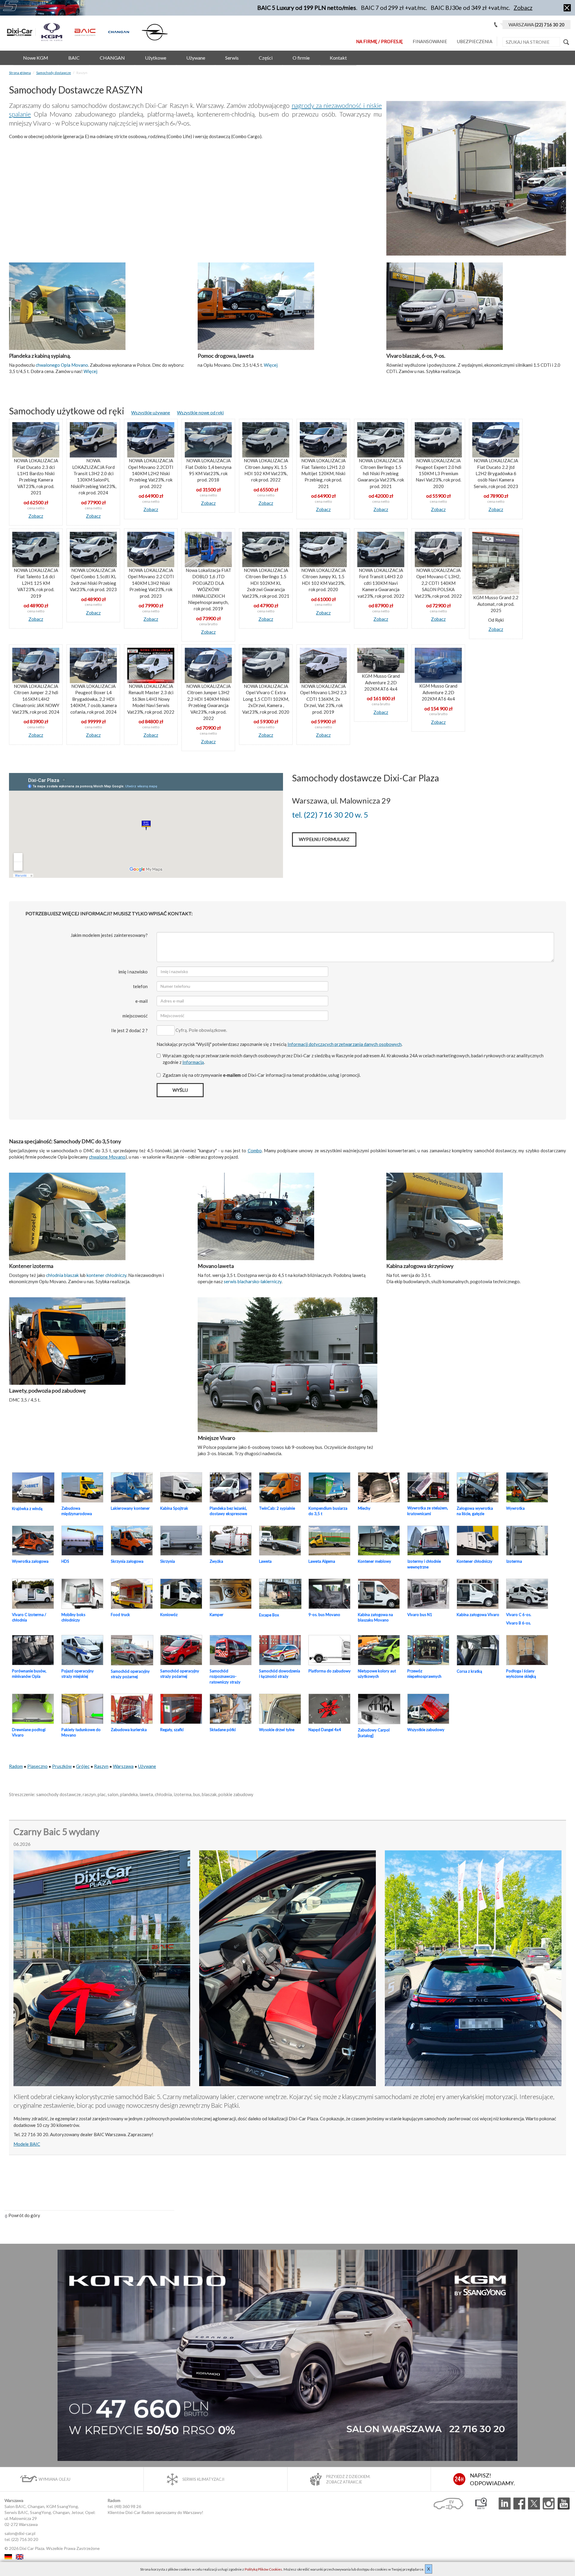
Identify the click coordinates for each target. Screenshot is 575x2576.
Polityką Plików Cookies (263, 2569)
